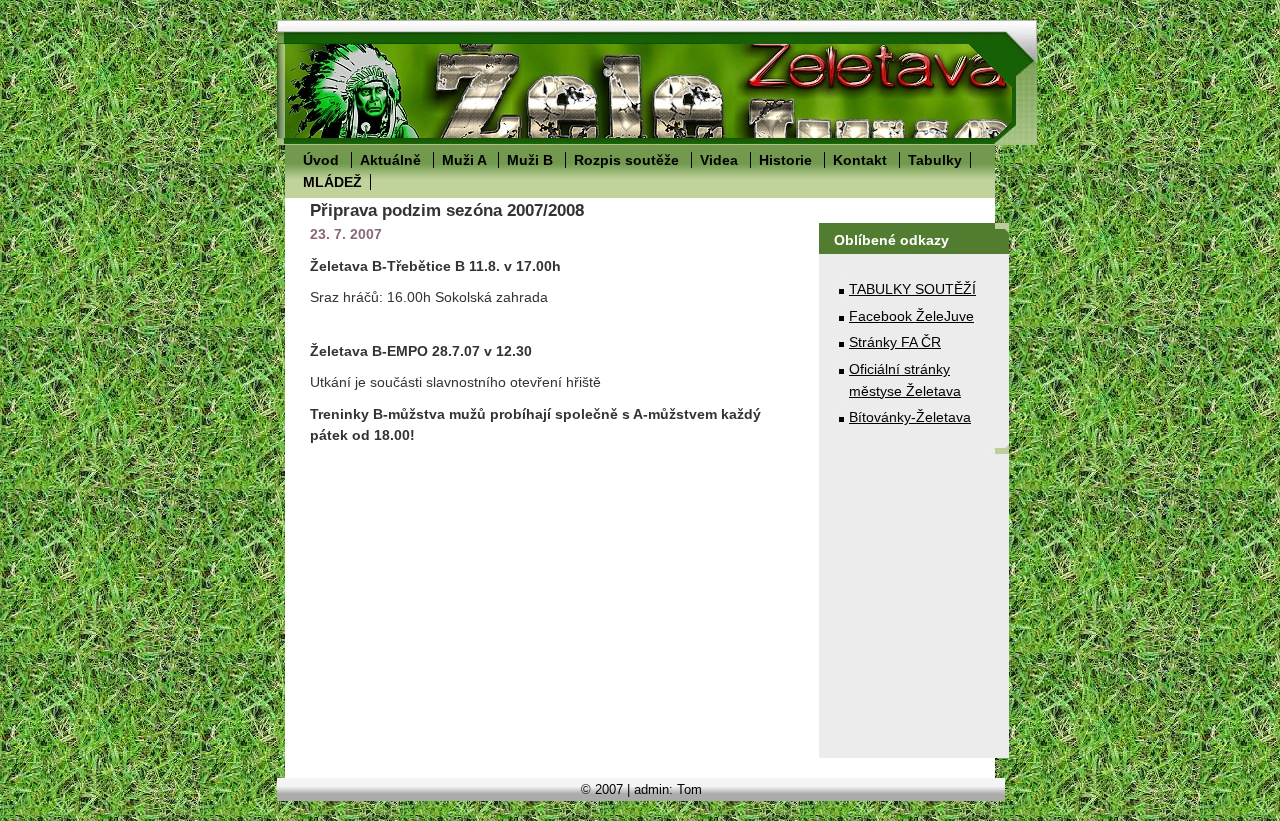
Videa (719, 160)
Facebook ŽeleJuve (911, 316)
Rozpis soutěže (626, 160)
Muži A (464, 160)
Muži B (530, 160)
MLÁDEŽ (332, 182)
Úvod (321, 160)
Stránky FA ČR (895, 342)
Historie (785, 160)
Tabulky (935, 160)
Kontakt (860, 160)
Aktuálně (390, 160)
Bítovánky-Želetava (910, 417)
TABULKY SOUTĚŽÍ (912, 289)
